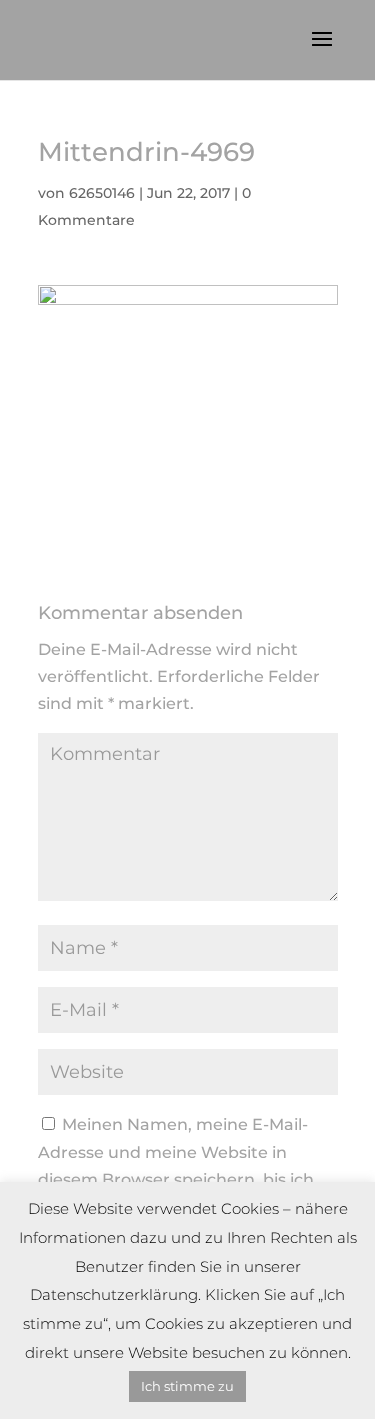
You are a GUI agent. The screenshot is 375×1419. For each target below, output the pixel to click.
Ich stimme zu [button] (187, 1386)
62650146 (102, 193)
